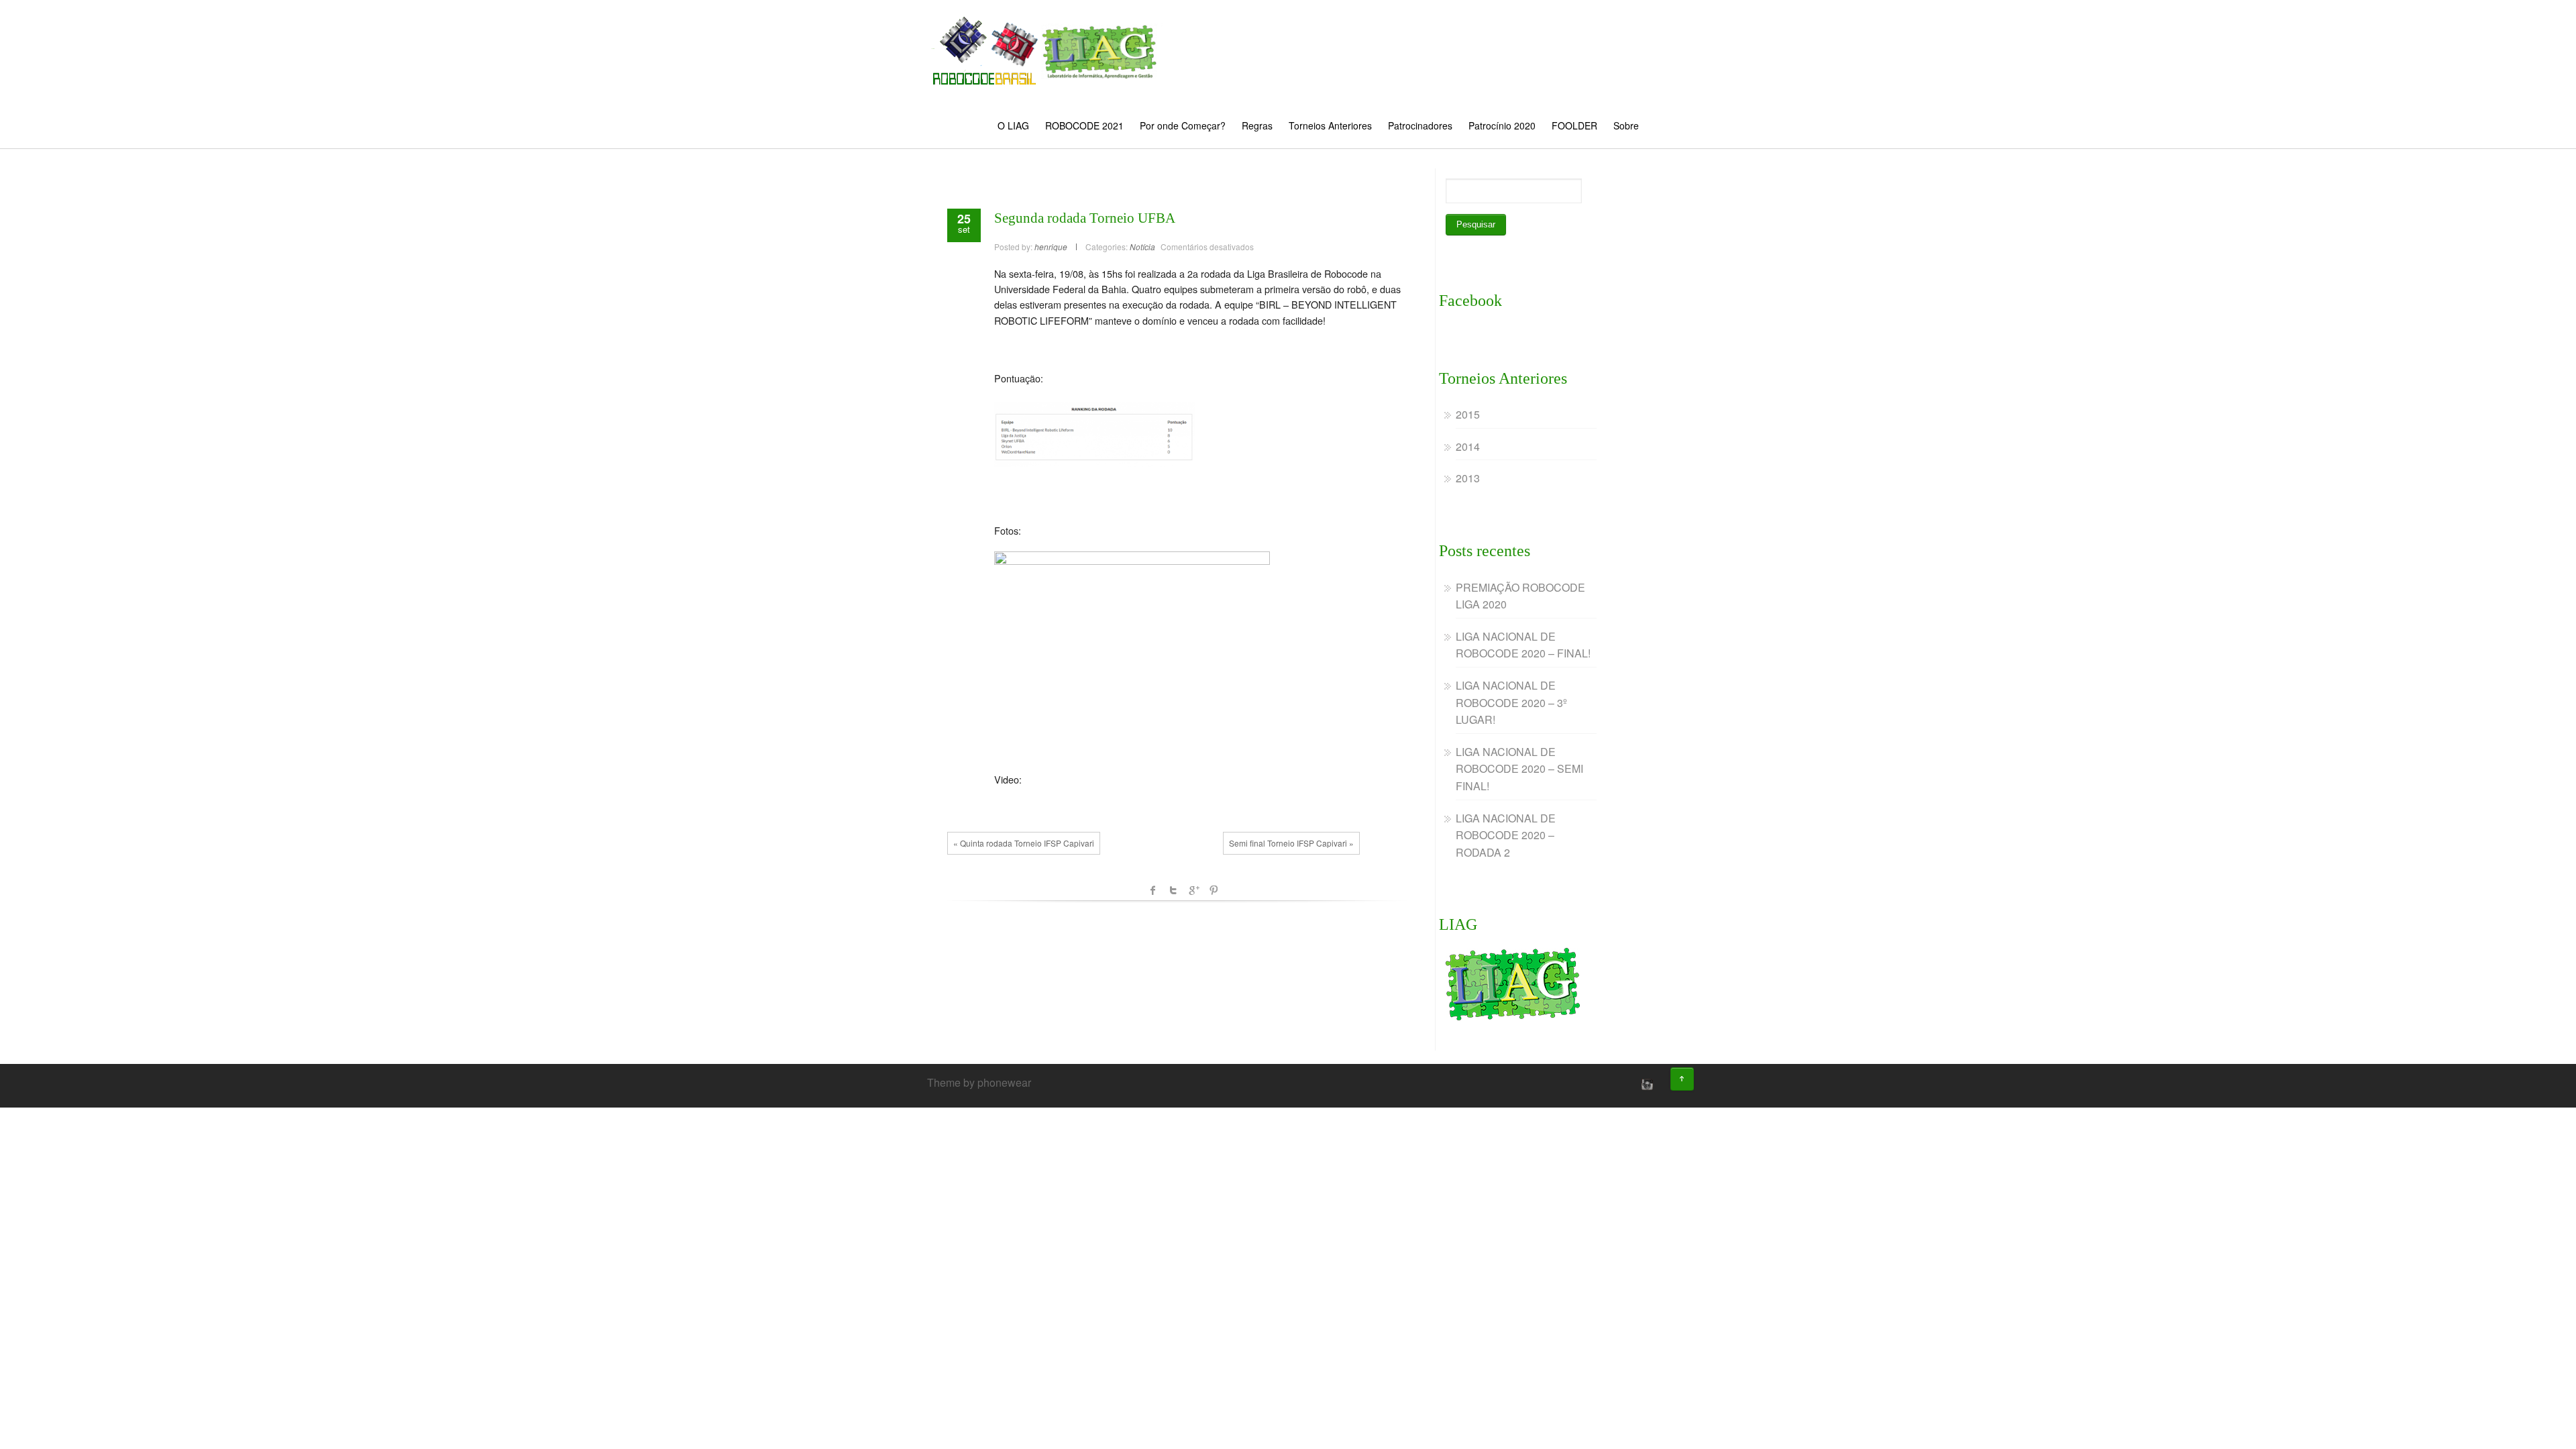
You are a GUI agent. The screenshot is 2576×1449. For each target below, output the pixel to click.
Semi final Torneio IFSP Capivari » (1291, 843)
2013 (1468, 478)
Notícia (1142, 247)
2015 (1468, 414)
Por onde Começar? (1183, 125)
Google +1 (1193, 890)
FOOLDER (1574, 125)
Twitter (1173, 890)
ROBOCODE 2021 (1084, 125)
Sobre (1626, 125)
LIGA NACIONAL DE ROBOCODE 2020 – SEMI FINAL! (1519, 769)
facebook (1153, 890)
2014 (1468, 446)
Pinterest (1214, 890)
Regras (1257, 125)
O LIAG (1013, 125)
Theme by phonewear (979, 1082)
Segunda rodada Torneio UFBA (1085, 218)
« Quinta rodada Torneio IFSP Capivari (1024, 843)
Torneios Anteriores (1330, 125)
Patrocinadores (1420, 125)
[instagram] (1646, 1084)
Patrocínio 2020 (1502, 125)
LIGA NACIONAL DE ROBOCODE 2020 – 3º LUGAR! (1511, 702)
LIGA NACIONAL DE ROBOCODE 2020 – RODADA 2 (1506, 835)
